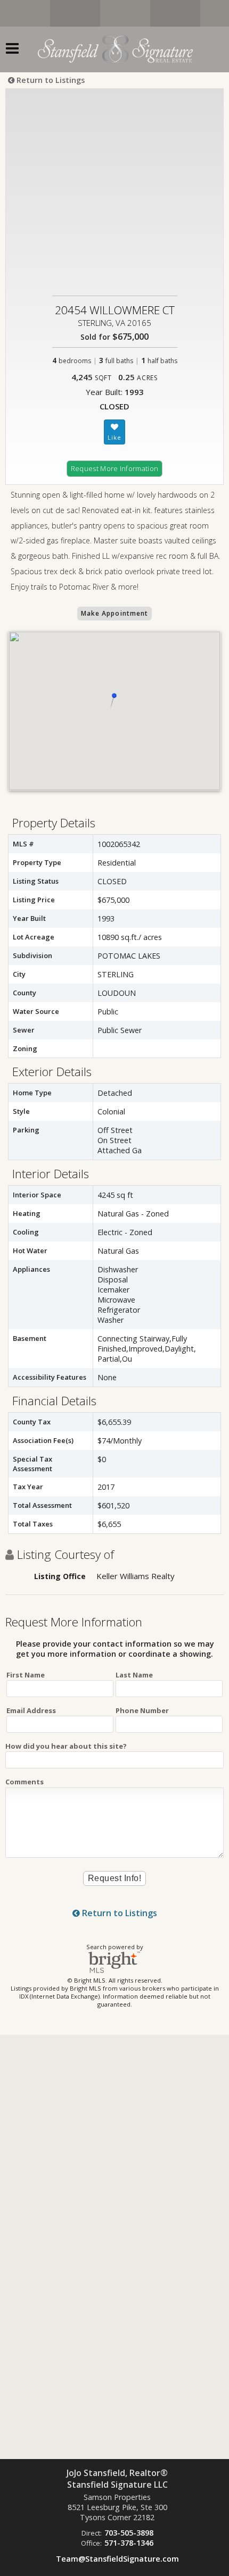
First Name (26, 1675)
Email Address (31, 1710)
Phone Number (142, 1710)
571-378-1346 (129, 2543)
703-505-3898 (129, 2533)
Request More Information (115, 468)
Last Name (134, 1675)
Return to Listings (50, 80)
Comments (24, 1782)
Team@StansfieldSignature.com (117, 2559)
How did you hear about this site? (66, 1746)
